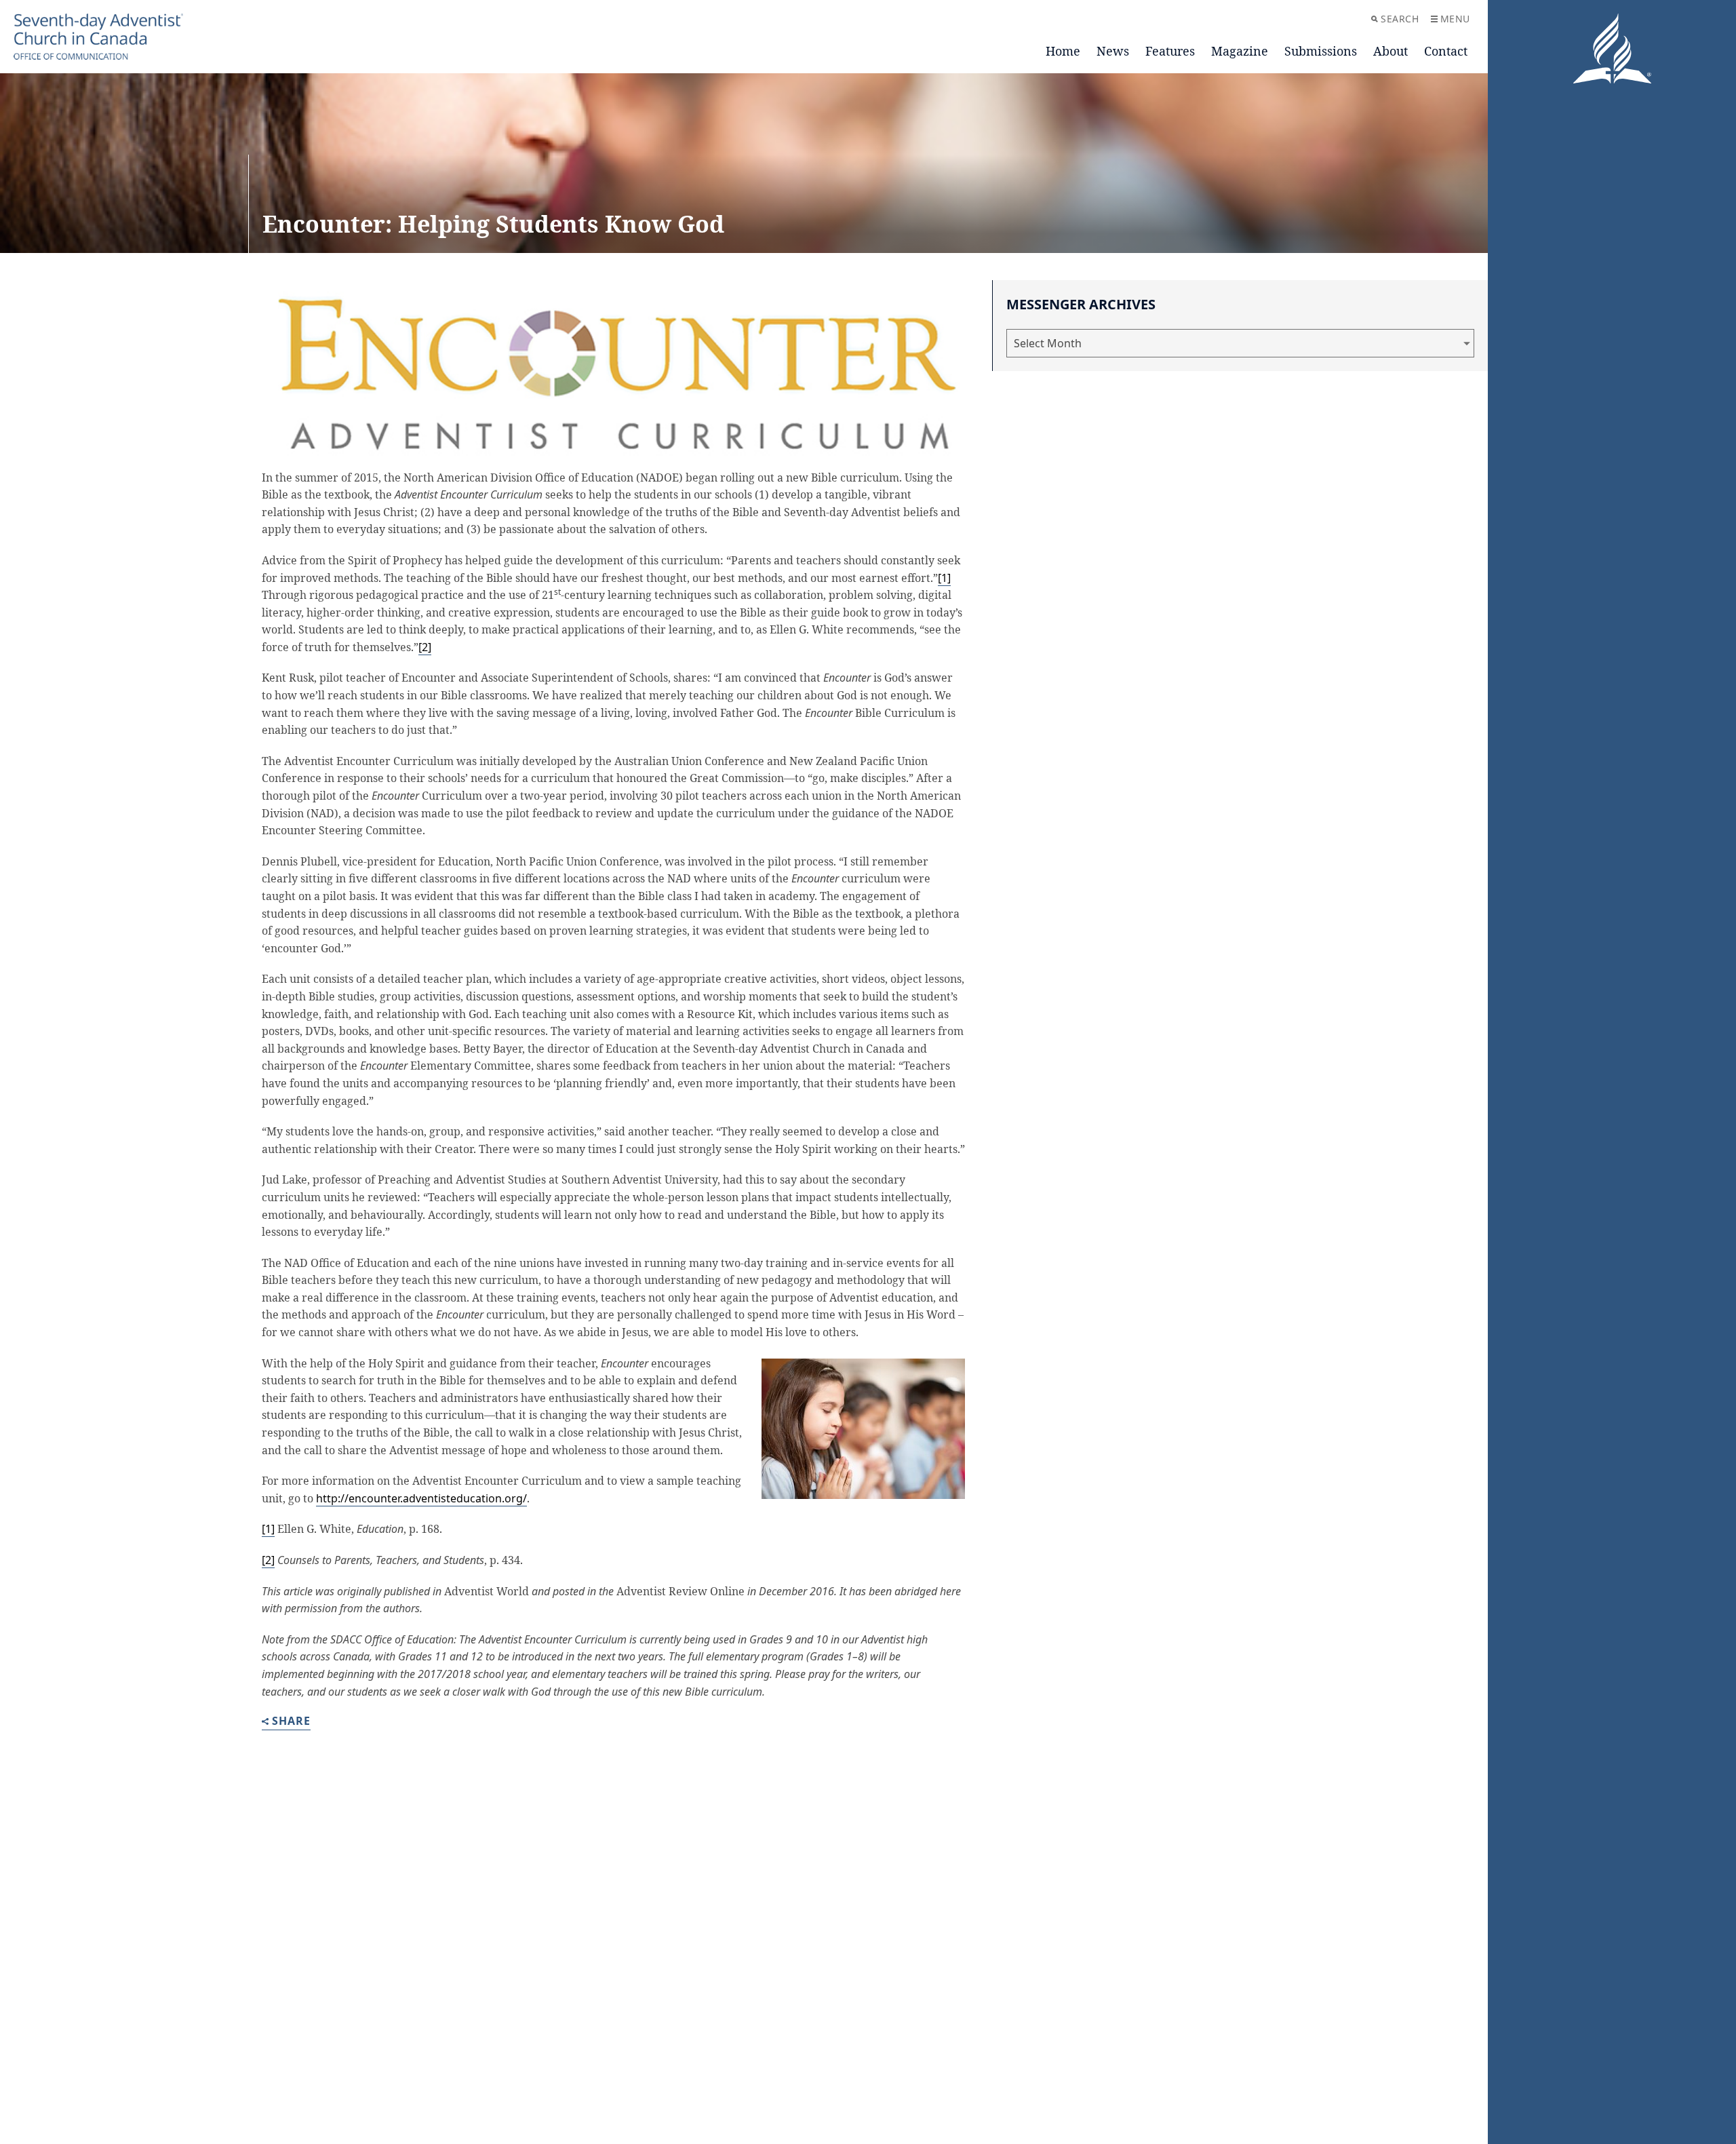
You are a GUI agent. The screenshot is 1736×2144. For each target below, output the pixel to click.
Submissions (1321, 51)
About (1390, 51)
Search (1400, 19)
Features (1170, 51)
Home (1063, 51)
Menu (1455, 19)
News (1113, 51)
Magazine (1240, 51)
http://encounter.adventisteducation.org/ (421, 1498)
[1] (944, 578)
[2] (425, 647)
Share (291, 1722)
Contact (1446, 51)
